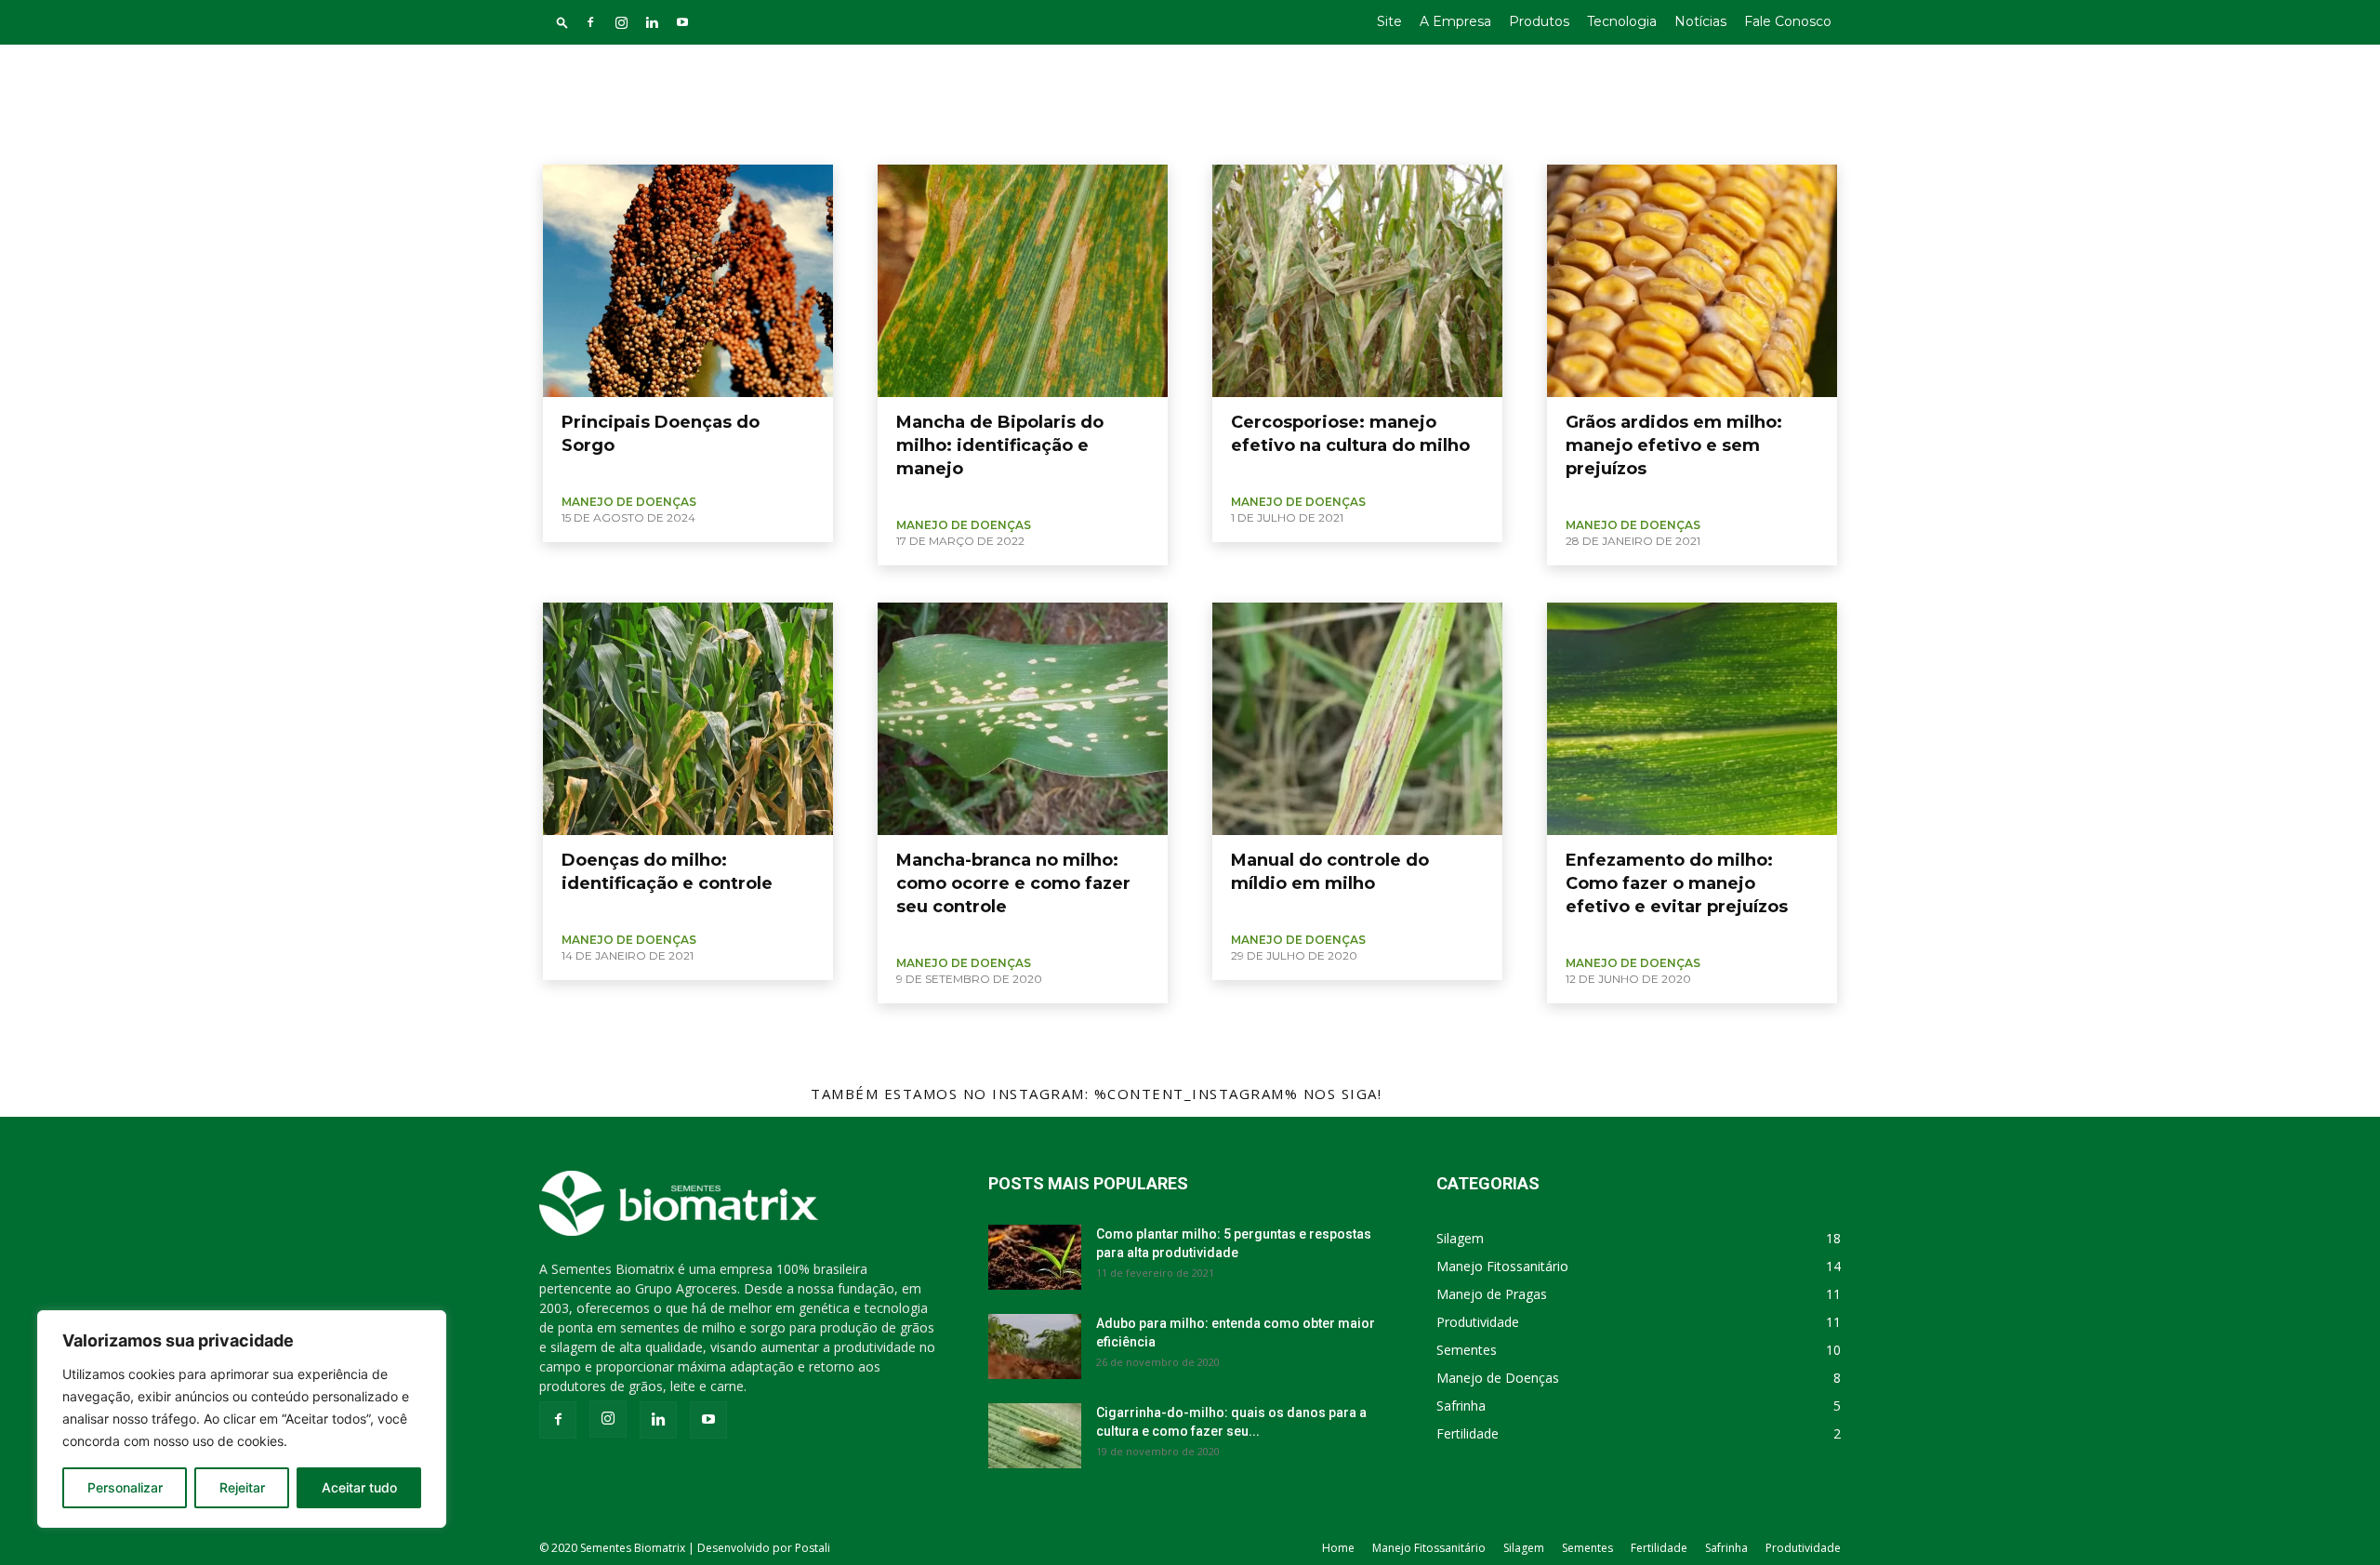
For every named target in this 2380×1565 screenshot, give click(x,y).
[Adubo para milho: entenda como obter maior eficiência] (1035, 1346)
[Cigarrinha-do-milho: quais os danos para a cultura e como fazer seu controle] (1035, 1436)
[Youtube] (682, 22)
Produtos (1539, 21)
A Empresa (1455, 21)
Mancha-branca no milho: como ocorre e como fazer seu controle (1013, 883)
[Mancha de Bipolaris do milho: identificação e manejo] (1023, 281)
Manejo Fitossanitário (1429, 1548)
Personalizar (125, 1487)
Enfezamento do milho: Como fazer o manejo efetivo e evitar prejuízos (1677, 883)
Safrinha (1726, 1548)
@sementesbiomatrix (1478, 1094)
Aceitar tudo (359, 1487)
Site (1389, 21)
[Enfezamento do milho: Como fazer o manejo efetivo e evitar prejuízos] (1692, 719)
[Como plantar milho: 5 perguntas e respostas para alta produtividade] (1035, 1257)
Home (1338, 1548)
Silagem (1524, 1548)
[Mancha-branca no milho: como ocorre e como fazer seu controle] (1023, 719)
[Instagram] (621, 22)
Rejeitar (242, 1487)
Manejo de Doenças (615, 141)
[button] (562, 22)
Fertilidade (1659, 1548)
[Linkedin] (652, 22)
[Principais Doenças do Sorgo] (688, 281)
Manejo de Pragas (727, 141)
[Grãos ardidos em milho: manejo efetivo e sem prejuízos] (1692, 281)
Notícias (1700, 21)
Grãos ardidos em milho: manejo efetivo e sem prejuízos (1674, 445)
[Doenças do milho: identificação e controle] (688, 719)
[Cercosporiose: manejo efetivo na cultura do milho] (1357, 281)
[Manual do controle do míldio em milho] (1357, 719)
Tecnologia (1622, 21)
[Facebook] (590, 22)
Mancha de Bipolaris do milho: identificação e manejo (1000, 445)
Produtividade (1803, 1548)
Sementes (1587, 1548)
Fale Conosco (1788, 21)
